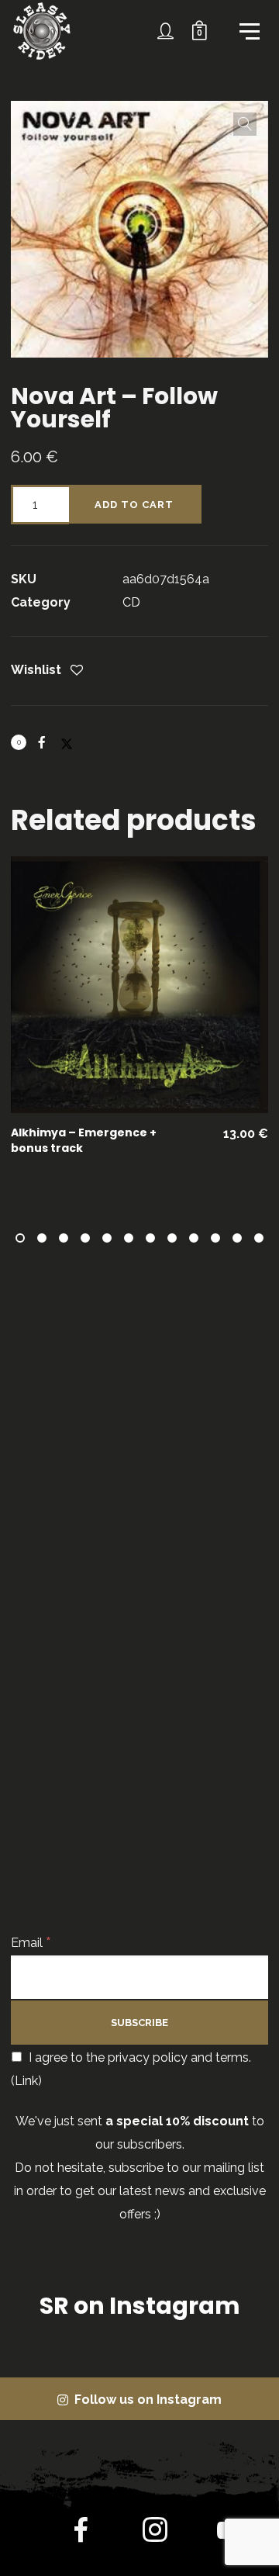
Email (31, 1943)
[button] (245, 124)
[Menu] (248, 30)
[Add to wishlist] (77, 671)
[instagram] (155, 2533)
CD (131, 602)
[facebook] (81, 2533)
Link (26, 2081)
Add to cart (134, 505)
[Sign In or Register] (166, 31)
